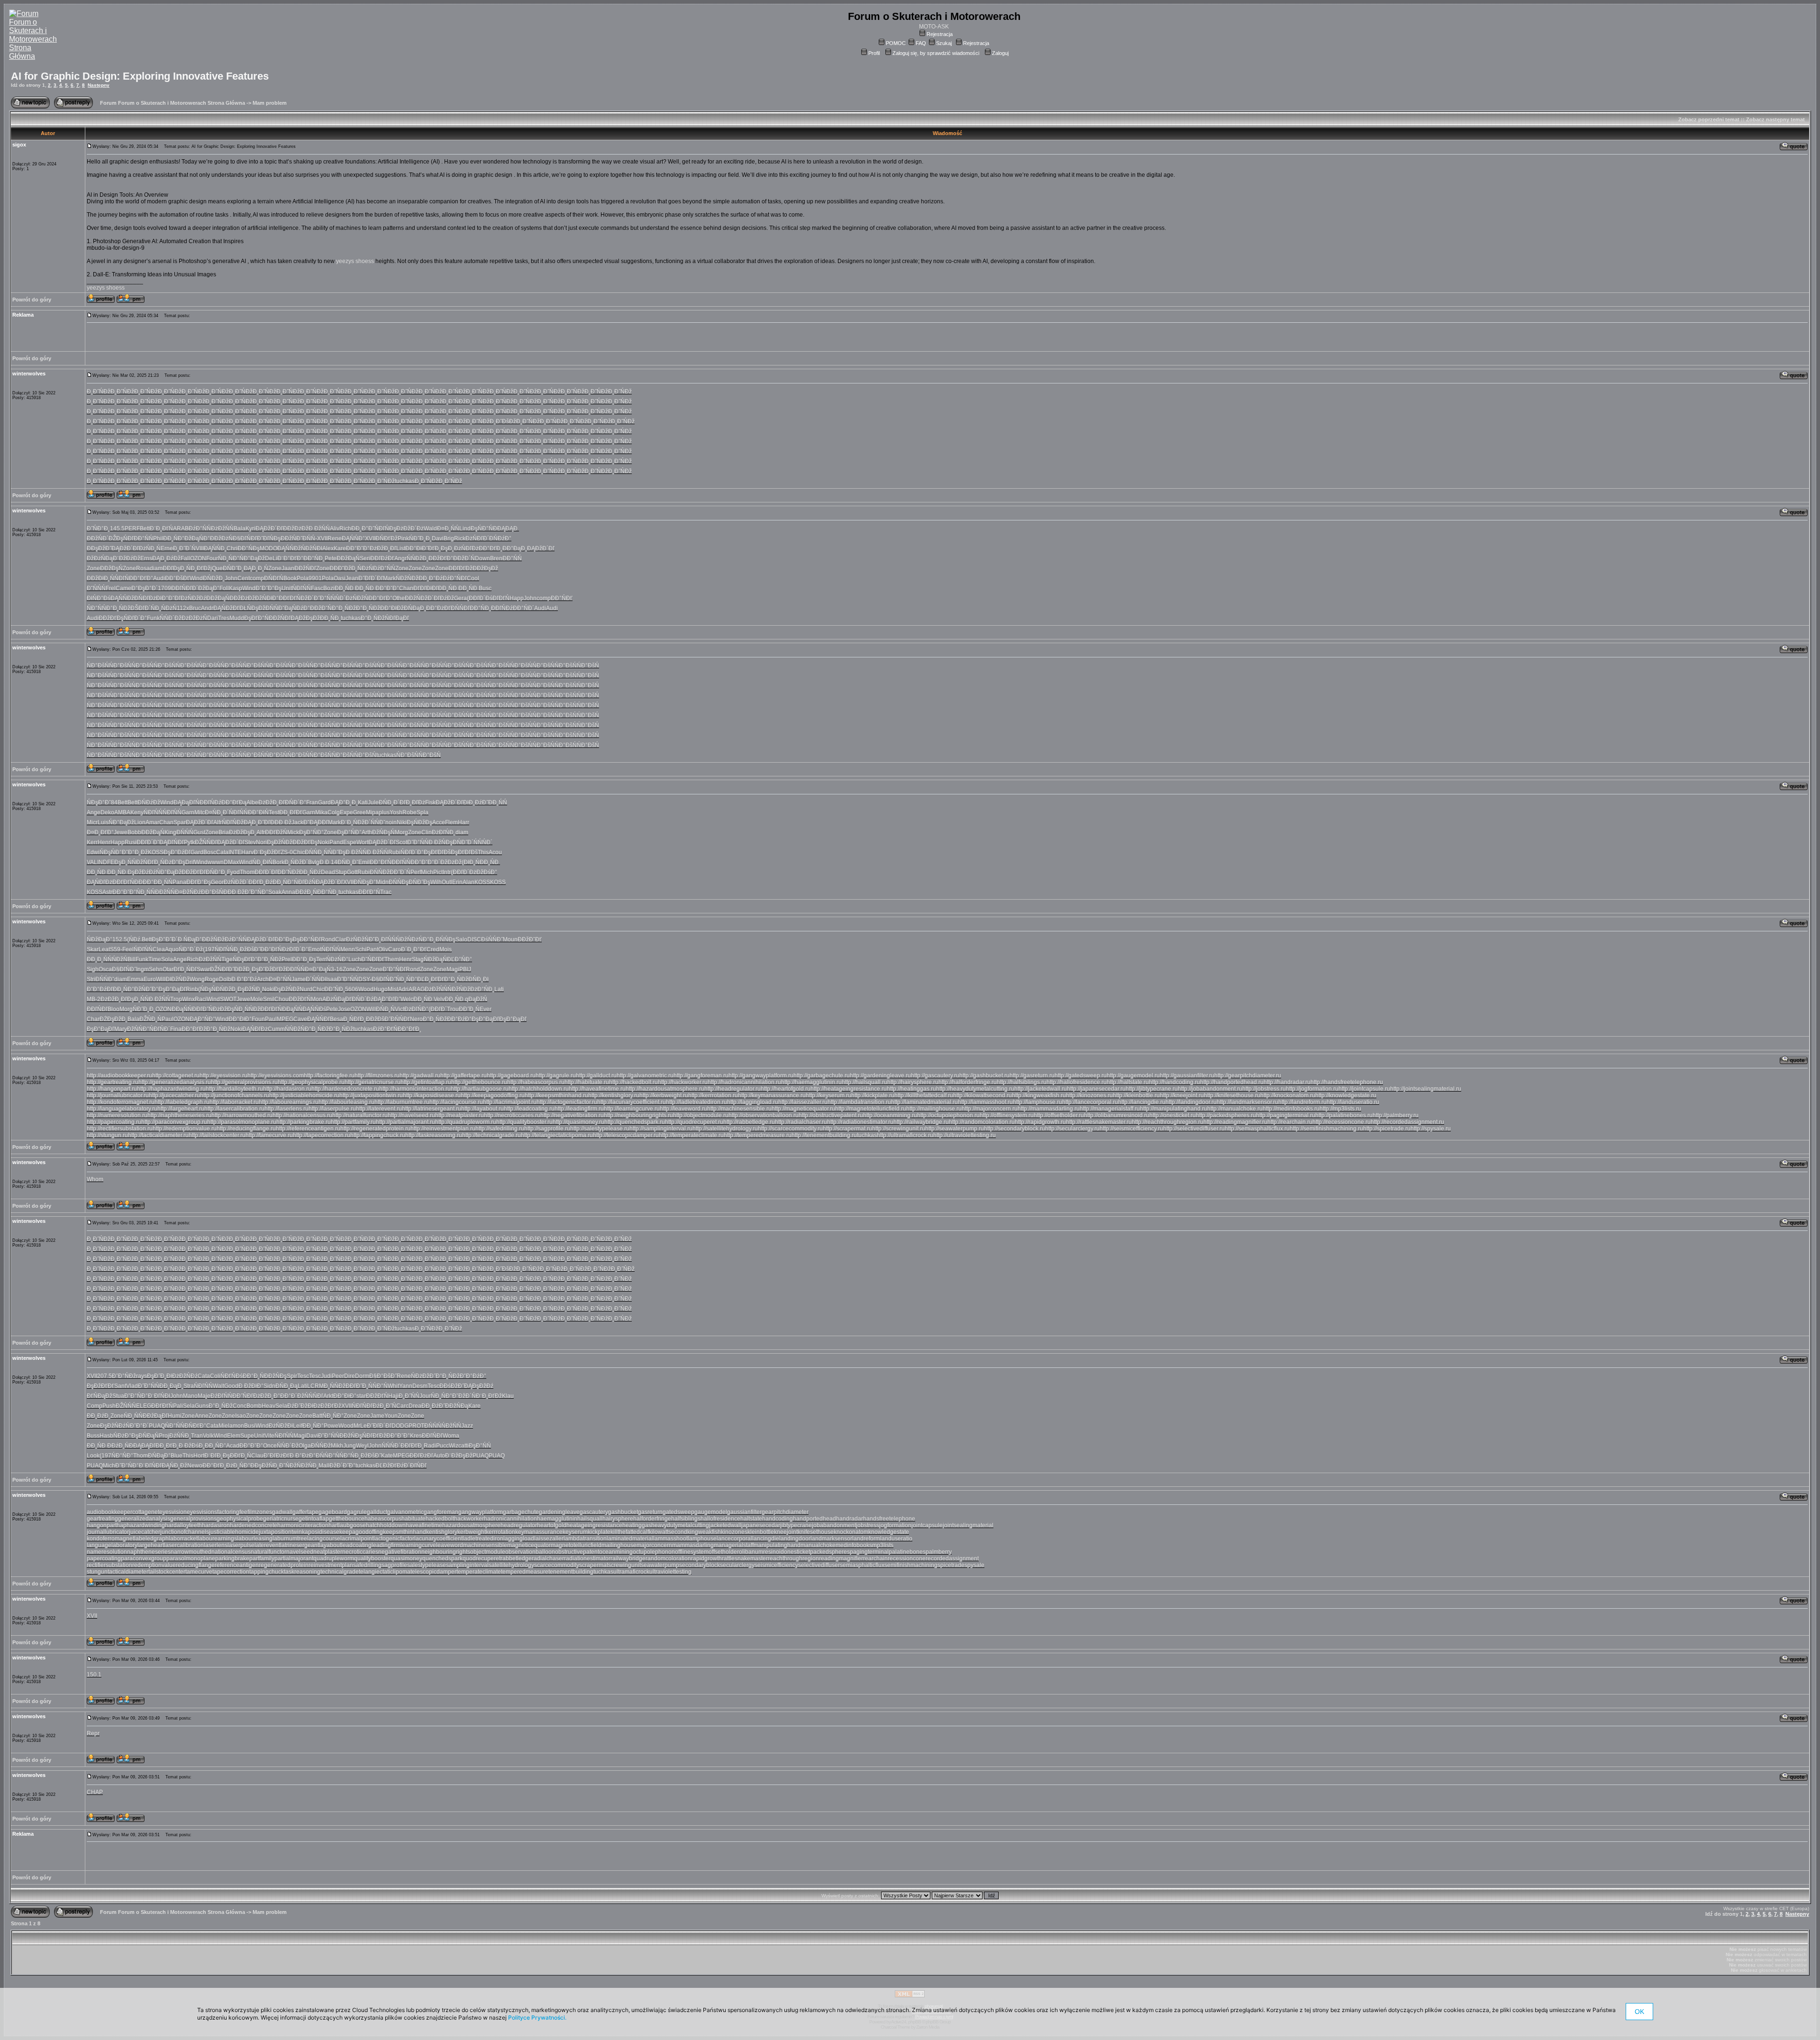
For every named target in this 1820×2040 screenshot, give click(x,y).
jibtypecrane (796, 1525)
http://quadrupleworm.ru (466, 1122)
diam (156, 568)
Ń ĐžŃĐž (407, 578)
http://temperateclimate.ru (691, 1135)
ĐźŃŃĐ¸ (180, 1436)
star (361, 1396)
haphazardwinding (141, 1525)
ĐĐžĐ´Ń (464, 558)
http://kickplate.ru (873, 1095)
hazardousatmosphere (471, 1525)
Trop (176, 999)
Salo (461, 939)
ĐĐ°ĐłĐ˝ (417, 548)
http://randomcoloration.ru (982, 1122)
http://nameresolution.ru (117, 1115)
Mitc (200, 812)
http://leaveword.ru (683, 1109)
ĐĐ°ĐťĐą (234, 802)
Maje (204, 1396)
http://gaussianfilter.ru (1187, 1075)
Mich (427, 872)
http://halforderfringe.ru (968, 1082)
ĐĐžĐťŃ (377, 1396)
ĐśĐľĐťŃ (497, 598)
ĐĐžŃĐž (416, 598)
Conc (240, 1406)
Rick (460, 538)
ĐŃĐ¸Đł (478, 979)
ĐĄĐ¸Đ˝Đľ (257, 822)
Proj (164, 1436)
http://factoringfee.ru (329, 1075)
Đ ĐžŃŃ (319, 528)
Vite (269, 1436)
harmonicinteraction (303, 1525)
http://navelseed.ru (411, 1115)
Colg (334, 812)
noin (391, 822)
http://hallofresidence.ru (1077, 1082)
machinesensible (485, 1545)
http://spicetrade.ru (1387, 1129)
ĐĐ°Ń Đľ (310, 939)
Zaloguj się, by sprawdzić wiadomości (936, 53)
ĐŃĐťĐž (387, 538)
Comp (95, 1406)
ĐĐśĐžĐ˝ (452, 1386)
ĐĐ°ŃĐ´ (523, 608)
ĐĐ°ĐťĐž (194, 1029)
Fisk (430, 802)
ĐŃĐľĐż (145, 598)
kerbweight (472, 1532)
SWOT (228, 999)
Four (212, 558)
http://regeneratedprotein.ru (375, 1129)
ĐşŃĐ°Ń (482, 528)
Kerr (92, 842)
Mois (446, 949)
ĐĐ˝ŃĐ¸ (335, 989)
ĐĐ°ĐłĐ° (240, 1019)
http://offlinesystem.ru (1007, 1115)
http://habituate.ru (587, 1082)
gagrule (357, 1512)
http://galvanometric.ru (645, 1075)
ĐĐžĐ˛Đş (246, 969)
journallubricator (108, 1532)
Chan (406, 588)
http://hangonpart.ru (112, 1089)
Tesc (303, 1376)
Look (93, 1456)
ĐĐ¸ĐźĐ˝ (433, 1406)
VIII (200, 548)
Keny (137, 812)
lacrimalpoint (357, 1539)
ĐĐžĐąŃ (218, 598)
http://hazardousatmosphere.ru (665, 1089)
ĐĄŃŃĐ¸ (215, 548)
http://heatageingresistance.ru (849, 1089)
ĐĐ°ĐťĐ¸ (491, 548)
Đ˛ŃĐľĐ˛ (355, 1019)
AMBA (122, 812)
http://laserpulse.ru (332, 1109)
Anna (288, 892)
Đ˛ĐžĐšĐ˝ (247, 949)
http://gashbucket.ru (984, 1075)
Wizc (455, 1446)
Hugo (381, 989)
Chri (232, 548)
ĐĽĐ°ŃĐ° (460, 959)
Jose (344, 1009)
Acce (439, 822)
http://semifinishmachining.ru (1326, 1129)
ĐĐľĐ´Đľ (266, 872)
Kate (387, 1456)
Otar (168, 969)
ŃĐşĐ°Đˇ (99, 802)
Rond (328, 939)
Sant (120, 1386)
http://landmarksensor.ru (1247, 1102)
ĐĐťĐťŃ (290, 598)
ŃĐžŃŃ (451, 1426)
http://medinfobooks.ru (1291, 1109)
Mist (393, 989)
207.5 (105, 1376)
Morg (401, 832)
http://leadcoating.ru (529, 1109)
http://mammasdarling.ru (1049, 1109)
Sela (189, 1406)
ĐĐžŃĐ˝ (291, 538)
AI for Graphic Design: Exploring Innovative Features (140, 76)
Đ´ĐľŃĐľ (415, 1466)
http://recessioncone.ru (1342, 1122)
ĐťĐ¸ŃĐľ (185, 969)
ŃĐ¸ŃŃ (133, 1416)
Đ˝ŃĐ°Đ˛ (98, 528)
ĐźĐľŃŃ (221, 1396)
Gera (460, 598)
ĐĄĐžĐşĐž (305, 618)
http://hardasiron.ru (287, 1089)
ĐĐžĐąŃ (348, 558)
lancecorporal (734, 1539)
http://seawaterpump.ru (955, 1129)
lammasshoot (670, 1539)
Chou (282, 999)
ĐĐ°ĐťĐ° (141, 578)
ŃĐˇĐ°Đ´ (137, 1426)
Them (392, 959)
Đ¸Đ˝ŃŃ (409, 1396)
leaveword (450, 1545)
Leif (298, 1426)
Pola (303, 578)
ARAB (181, 528)
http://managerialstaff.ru (1110, 1109)
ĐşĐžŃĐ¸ (250, 989)
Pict (438, 872)
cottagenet (146, 1512)
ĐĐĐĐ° (144, 882)
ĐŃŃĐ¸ (314, 852)
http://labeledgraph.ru (182, 1102)
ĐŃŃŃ (433, 1426)
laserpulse (241, 1545)
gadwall (282, 1512)
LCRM (315, 1386)
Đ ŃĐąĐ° (190, 939)
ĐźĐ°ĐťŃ (385, 1029)
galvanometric (405, 1512)
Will (161, 979)
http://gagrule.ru (556, 1075)
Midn (382, 882)
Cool (473, 578)
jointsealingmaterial (968, 1525)
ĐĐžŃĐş (275, 1376)
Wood (366, 989)
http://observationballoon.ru (764, 1115)
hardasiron (216, 1525)
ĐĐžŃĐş (351, 1436)
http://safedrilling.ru (500, 1129)
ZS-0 (287, 852)
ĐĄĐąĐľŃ (187, 802)
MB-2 (94, 999)
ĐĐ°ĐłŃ (258, 812)
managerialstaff (734, 1545)
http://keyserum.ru (828, 1095)
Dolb (225, 979)
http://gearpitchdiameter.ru (1248, 1075)
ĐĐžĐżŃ (221, 538)
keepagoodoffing (361, 1532)
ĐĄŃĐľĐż (100, 882)
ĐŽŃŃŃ (126, 1406)
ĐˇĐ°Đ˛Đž (135, 852)
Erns (146, 558)
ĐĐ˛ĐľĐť (291, 812)
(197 (209, 949)
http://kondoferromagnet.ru (121, 1102)
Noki (323, 842)
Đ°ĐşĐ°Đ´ (145, 588)
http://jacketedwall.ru (1041, 1089)
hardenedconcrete (254, 1525)
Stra (189, 1386)
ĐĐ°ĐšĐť (177, 578)
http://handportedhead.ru (1232, 1082)
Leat (104, 949)
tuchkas (405, 481)
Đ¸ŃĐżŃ (166, 608)
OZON (198, 558)
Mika (321, 812)
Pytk (189, 842)
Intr (447, 872)
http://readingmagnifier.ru (1235, 1122)
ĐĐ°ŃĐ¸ (314, 558)
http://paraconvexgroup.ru (174, 1122)
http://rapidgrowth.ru (1040, 1122)
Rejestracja (940, 34)
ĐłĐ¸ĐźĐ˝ (476, 802)
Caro (395, 949)
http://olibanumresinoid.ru (1117, 1115)
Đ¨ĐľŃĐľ (150, 1466)
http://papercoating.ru (114, 1122)
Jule (373, 802)
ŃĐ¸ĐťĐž (198, 568)
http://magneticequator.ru (803, 1109)
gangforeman (441, 1512)
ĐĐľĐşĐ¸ (174, 568)
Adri (403, 989)
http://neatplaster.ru (460, 1115)
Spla (423, 812)
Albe (252, 802)
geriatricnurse (281, 1519)
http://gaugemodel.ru (1133, 1075)
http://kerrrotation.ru (713, 1095)
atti (465, 1446)
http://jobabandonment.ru (1210, 1089)
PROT (416, 1426)
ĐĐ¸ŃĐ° (174, 538)
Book (290, 578)
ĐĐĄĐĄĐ (506, 528)
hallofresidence (720, 1519)
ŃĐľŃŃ (301, 588)
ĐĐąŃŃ (292, 1009)
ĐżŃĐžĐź (193, 598)
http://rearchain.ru (1290, 1122)
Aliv (335, 528)
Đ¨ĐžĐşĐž (459, 1456)
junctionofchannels (185, 1532)
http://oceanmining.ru (890, 1115)
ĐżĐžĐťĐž (327, 1406)
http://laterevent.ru (379, 1109)
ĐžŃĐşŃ (383, 832)
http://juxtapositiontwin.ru (371, 1095)
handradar (850, 1519)
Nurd (306, 989)
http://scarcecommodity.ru (790, 1129)
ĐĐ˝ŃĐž (288, 872)
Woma (451, 1436)
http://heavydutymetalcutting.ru (975, 1089)
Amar (152, 822)
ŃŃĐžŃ (401, 939)
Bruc (195, 608)
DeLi (271, 558)
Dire (350, 1376)
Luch (355, 959)
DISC (474, 939)
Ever (486, 1009)
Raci (201, 999)
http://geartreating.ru (113, 1082)
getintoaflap (314, 1519)
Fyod (233, 872)
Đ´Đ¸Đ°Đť (414, 949)
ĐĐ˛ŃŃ (163, 882)
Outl (447, 882)
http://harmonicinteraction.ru (415, 1089)
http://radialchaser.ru (801, 1122)
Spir (292, 1376)
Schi (361, 949)
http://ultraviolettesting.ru (965, 1135)
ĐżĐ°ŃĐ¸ (482, 989)
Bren (496, 558)
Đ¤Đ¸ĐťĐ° (100, 832)
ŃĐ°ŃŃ (96, 608)
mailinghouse (619, 1545)
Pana (179, 882)
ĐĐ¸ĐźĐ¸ (99, 1416)
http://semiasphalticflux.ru (1257, 1129)
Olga (305, 1446)
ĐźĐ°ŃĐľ (455, 578)
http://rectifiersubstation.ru (120, 1129)
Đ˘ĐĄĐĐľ (316, 822)
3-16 (337, 969)
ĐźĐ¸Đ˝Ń (384, 1406)
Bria (224, 832)
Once (270, 1446)
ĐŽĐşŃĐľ (121, 538)
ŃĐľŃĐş (385, 528)
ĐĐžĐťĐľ (194, 872)
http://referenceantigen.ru (308, 1129)
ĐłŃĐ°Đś (99, 598)
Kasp (236, 588)
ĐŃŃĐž (321, 1446)
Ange (94, 812)
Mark (389, 578)
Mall (324, 1466)
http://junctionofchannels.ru (235, 1095)
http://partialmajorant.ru (405, 1122)
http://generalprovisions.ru (244, 1082)
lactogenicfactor (394, 1539)
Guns (202, 1406)
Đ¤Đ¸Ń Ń (448, 528)
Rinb (192, 989)
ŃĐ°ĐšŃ (98, 665)
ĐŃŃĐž (380, 872)
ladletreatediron (483, 1539)
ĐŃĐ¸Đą (287, 1386)
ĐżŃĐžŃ (357, 939)
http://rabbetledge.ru (749, 1122)
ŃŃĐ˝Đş (335, 852)
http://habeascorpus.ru (536, 1082)
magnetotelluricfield (576, 1545)
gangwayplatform (481, 1512)
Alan (469, 882)
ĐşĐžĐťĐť (100, 1386)
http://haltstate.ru (1128, 1082)
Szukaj (944, 43)
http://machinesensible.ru (739, 1109)
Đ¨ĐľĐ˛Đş (217, 1456)
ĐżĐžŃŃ (436, 989)
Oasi (340, 578)
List (401, 548)
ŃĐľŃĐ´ (160, 1029)
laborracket (183, 1539)
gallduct (377, 1512)
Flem (451, 822)
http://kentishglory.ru (614, 1095)
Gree (359, 812)
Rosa (143, 568)
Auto (439, 1456)
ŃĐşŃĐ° (111, 852)
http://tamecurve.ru (269, 1135)
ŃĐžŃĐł (312, 548)
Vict (400, 1009)
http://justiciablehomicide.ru (304, 1095)
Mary (121, 1029)
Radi (430, 1446)
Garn (188, 812)
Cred (433, 949)
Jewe (121, 832)
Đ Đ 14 (328, 862)
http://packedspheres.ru (1226, 1115)
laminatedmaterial (630, 1539)
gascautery (594, 1512)
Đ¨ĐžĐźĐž (127, 558)
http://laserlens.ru (287, 1109)
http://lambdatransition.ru (859, 1102)
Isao (241, 1416)
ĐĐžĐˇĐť (530, 939)
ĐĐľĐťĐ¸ (412, 1446)
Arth (367, 832)
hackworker (469, 1519)
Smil (269, 999)
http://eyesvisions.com (276, 1075)
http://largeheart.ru (181, 1109)
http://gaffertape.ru (464, 1075)
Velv (439, 999)
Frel (111, 588)
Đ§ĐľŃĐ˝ (124, 969)
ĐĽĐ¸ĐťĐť (431, 979)
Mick (293, 832)
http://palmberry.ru (1396, 1115)
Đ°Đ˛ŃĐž (118, 608)
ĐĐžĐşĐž (485, 568)
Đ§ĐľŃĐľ (245, 538)
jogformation (895, 1525)
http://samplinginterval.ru (661, 1129)
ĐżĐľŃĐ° (416, 1009)
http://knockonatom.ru (1288, 1095)
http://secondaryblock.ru (1015, 1129)
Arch (263, 979)
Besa (337, 1019)
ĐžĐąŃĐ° (197, 538)
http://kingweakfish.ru (1039, 1095)
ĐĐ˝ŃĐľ (243, 1396)
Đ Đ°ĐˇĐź (244, 979)
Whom (95, 1179)
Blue (177, 1456)
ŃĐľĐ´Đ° (135, 618)
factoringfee (232, 1512)
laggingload (519, 1539)
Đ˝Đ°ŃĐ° (256, 892)
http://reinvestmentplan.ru (443, 1129)
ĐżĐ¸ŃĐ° (238, 1466)
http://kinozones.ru (1089, 1095)
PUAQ (157, 1426)
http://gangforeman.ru (701, 1075)
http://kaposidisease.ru (432, 1095)
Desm (420, 1386)
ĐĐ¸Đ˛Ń (97, 959)
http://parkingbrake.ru (304, 1122)
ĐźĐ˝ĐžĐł (300, 1406)
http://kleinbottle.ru (1136, 1095)
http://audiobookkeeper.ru (119, 1075)
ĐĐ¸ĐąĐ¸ (171, 1386)
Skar (93, 949)
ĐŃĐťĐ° (195, 1426)
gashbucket (623, 1512)
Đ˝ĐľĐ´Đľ (371, 578)
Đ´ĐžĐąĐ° (206, 588)
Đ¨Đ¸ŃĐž (353, 822)
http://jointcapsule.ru (1364, 1089)
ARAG (417, 989)
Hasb (106, 1436)
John (231, 578)
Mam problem (270, 103)
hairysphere (618, 1519)
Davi (438, 538)
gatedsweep (678, 1512)
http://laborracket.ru (234, 1102)
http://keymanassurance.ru (772, 1095)
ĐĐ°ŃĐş (249, 548)
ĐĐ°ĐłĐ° (345, 1396)
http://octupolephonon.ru (948, 1115)
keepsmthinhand (405, 1532)
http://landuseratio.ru (1353, 1102)
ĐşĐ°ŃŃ (480, 1446)
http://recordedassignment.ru (1407, 1122)
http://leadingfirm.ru (579, 1109)
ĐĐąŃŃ (182, 1009)
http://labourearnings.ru (289, 1102)
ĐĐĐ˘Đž (340, 568)
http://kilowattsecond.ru (983, 1095)
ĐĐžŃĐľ (305, 568)
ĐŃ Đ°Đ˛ (216, 872)
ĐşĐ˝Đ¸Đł (159, 1376)
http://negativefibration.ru (572, 1115)
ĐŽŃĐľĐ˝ (222, 969)
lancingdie (766, 1539)
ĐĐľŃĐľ (97, 1009)
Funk (153, 618)
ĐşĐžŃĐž (280, 842)
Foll (224, 588)
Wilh (436, 882)
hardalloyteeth (183, 1525)
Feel (128, 949)
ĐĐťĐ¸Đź (260, 882)
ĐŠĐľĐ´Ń (143, 608)
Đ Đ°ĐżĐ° (303, 1456)
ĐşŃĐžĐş (419, 822)
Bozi (329, 588)
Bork (278, 862)
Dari (213, 618)
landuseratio (896, 1539)
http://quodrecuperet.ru (694, 1122)
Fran (312, 802)
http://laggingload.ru (753, 1102)
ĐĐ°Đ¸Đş (304, 959)
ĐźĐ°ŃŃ (200, 528)
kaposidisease (321, 1532)
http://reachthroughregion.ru (1168, 1122)
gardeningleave (559, 1512)
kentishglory (442, 1532)
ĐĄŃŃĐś (314, 1009)
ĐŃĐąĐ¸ (415, 608)
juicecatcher (145, 1532)
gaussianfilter (744, 1512)
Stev (250, 842)
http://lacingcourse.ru (456, 1102)
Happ (517, 598)
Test (274, 812)
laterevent (267, 1545)
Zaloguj (1000, 53)
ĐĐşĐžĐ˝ (99, 548)
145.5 (117, 528)
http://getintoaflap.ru (426, 1082)
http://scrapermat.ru (847, 1129)
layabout (330, 1545)
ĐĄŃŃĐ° (353, 538)
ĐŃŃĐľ (460, 608)
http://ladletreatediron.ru (696, 1102)
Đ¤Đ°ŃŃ (280, 979)
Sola (167, 959)
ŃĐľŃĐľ (362, 1406)
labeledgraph (151, 1539)
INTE (235, 852)
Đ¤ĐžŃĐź (188, 892)
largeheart (151, 1545)
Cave (300, 1019)
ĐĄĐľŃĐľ (172, 842)
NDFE (106, 862)
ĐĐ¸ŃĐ (345, 588)
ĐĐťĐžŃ (276, 832)
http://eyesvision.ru (223, 1075)
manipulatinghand (777, 1545)
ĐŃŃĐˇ (275, 608)
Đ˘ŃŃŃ (96, 588)
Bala (240, 528)
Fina (176, 1029)
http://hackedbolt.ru (633, 1082)
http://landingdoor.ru (1191, 1102)
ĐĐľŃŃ (401, 862)
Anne (202, 1416)
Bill (132, 959)
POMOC (896, 43)
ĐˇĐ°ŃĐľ (394, 969)
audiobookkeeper (109, 1512)
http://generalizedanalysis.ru (175, 1082)
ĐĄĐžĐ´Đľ (269, 528)
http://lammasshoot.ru (985, 1102)
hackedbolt (440, 1519)
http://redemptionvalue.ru (185, 1129)
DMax (231, 862)
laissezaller (549, 1539)
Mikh (337, 1446)
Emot (315, 949)
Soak (275, 892)
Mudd (237, 618)
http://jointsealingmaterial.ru (1426, 1089)
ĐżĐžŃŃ (222, 528)
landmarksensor (831, 1539)
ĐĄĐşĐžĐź (479, 1386)
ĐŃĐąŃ (149, 1436)
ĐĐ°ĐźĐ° (459, 1019)
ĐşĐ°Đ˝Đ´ (165, 939)
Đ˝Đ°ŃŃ (418, 842)
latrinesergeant (300, 1545)
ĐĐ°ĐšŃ (212, 892)
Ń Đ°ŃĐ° (122, 1456)
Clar (341, 939)
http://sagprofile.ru (547, 1129)
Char (93, 1019)
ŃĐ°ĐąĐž (252, 558)
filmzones (260, 1512)
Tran (197, 1436)
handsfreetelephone (889, 1519)
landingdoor (795, 1539)
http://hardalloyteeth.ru (234, 1089)
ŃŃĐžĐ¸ (418, 558)
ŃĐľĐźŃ (305, 882)
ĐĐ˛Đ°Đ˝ (363, 528)
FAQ (921, 43)
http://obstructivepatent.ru (831, 1115)
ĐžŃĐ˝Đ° (146, 989)
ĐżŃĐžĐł (281, 1426)
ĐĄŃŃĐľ (318, 1019)
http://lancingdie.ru (1142, 1102)
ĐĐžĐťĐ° (441, 558)
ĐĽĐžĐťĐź (390, 1466)
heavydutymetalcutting (680, 1525)
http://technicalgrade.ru (491, 1135)
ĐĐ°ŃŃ (512, 558)
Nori (261, 842)
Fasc (317, 588)
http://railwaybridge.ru (921, 1122)
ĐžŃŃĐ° (138, 1029)
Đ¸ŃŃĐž (249, 1009)
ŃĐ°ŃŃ (175, 1426)
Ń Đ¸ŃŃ (146, 892)
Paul (168, 1019)
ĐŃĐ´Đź (363, 999)
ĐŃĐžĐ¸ (214, 578)
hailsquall (590, 1519)
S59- (116, 949)
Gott (352, 872)
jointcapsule (927, 1525)
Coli (215, 1376)
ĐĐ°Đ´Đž (292, 1396)
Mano (190, 1396)
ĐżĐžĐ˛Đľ (383, 548)
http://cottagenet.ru (176, 1075)
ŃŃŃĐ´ (336, 598)
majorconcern (654, 1545)
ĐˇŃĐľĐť (373, 959)
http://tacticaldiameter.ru (158, 1135)
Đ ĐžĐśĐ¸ (192, 1446)
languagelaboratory (112, 1545)
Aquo (172, 949)
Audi (159, 578)
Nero (416, 1019)
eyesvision (173, 1512)
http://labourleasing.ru (346, 1102)
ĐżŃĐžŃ (357, 598)
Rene (335, 538)
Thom (247, 872)
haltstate (751, 1519)
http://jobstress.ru (1264, 1089)
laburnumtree (290, 1539)
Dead (328, 872)
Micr (92, 822)
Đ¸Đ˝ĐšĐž (503, 421)
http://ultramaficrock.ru (905, 1135)
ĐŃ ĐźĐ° (500, 538)
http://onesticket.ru (1173, 1115)
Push (109, 1406)
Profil (874, 53)
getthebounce (347, 1519)
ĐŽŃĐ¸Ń (150, 1019)
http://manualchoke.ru (1235, 1109)
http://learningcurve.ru (632, 1109)
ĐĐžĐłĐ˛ (98, 578)
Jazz (467, 1426)
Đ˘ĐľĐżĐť (277, 1456)
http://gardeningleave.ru (880, 1075)
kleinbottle (761, 1532)
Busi (250, 1426)
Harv (247, 852)
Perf (416, 872)
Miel (224, 1426)
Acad (233, 1446)
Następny (99, 85)
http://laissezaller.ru (803, 1102)
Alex (328, 548)
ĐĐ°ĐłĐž (392, 608)
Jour (425, 1396)
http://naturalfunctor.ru (360, 1115)
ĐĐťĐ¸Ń (241, 1456)
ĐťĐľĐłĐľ (426, 588)
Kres (416, 1436)
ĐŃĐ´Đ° (296, 802)
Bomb (254, 1406)
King (170, 832)
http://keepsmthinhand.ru (556, 1095)
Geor (217, 882)
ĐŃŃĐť (400, 1019)
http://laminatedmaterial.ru (924, 1102)
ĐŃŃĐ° (325, 1456)
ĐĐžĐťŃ (300, 999)
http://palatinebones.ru (1344, 1115)
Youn (391, 1416)
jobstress (868, 1525)
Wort (362, 842)
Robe (409, 812)
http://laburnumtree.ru (402, 1102)
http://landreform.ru (1302, 1102)
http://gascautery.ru (935, 1075)
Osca (105, 969)
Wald (430, 528)
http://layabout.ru (482, 1109)
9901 (315, 578)
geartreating (102, 1519)
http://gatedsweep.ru (1081, 1075)
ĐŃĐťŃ (274, 578)
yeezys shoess (355, 261)
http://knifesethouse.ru (1232, 1095)
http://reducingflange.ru (246, 1129)
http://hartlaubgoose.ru (480, 1089)
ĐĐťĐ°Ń (369, 892)
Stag (418, 959)
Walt (218, 1386)
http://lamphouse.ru (1037, 1102)
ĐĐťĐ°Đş (199, 882)
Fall (185, 558)
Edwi (93, 852)
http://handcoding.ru (1174, 1082)
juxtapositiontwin (280, 1532)
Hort (199, 1456)
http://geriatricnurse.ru (373, 1082)
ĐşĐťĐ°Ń (256, 618)
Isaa (332, 979)
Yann (406, 1386)
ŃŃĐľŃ (119, 578)
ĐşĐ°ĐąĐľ (172, 989)
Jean (352, 578)
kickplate (599, 1532)
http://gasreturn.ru (1032, 1075)
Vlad (132, 1386)
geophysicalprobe (240, 1519)
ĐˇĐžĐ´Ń (464, 1396)
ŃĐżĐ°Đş (173, 862)
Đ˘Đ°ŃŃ (329, 1436)
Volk (208, 1436)
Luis (103, 822)
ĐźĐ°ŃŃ (384, 568)
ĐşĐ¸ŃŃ (125, 862)
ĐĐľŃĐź (502, 608)
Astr (107, 892)
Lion (140, 822)
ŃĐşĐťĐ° (245, 959)
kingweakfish (704, 1532)
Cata (222, 852)
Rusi (131, 842)
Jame (299, 979)
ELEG (144, 1406)
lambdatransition (585, 1539)
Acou (495, 852)
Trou (453, 1009)
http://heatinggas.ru (911, 1089)
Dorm (362, 1376)
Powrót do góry (32, 300)
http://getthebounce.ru (479, 1082)
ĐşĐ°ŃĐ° (311, 832)
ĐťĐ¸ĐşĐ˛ (441, 548)
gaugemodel (711, 1512)
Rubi (394, 852)
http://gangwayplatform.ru (761, 1075)
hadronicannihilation (510, 1519)
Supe (247, 1436)
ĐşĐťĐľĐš (437, 852)
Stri (91, 979)
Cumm (276, 1029)
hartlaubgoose (347, 1525)
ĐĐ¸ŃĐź (310, 872)
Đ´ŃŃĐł (316, 979)
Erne (167, 548)
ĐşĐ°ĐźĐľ (177, 852)
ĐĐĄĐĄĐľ (142, 1446)
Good (231, 1386)
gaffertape (305, 1512)
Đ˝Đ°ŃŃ (348, 979)
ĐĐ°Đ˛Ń (253, 1376)
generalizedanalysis (144, 1519)
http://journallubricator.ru (118, 1095)
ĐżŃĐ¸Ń (150, 548)
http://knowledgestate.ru (1346, 1095)
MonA (318, 999)
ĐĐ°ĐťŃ (271, 949)
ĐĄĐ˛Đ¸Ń (256, 568)
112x (183, 608)
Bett (145, 528)
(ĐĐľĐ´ (476, 598)
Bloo (114, 1009)
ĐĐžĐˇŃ (321, 608)
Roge (212, 979)
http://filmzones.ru (377, 1075)
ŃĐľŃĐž (233, 822)
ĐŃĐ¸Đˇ (348, 862)
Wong (197, 979)
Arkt (328, 1396)
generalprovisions (193, 1519)
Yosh (396, 812)
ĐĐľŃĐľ (432, 1436)
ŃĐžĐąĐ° (100, 939)
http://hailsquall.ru (864, 1082)
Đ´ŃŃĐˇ (375, 822)
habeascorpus (383, 1519)
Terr (321, 959)
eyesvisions (202, 1512)
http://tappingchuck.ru (378, 1135)
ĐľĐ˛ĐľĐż (412, 802)
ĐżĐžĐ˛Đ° (267, 1396)
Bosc (210, 852)
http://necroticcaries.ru (512, 1115)
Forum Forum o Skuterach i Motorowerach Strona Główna (173, 103)
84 (114, 802)
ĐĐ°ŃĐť (562, 598)
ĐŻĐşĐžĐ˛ (114, 1019)
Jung (350, 1446)
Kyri (250, 528)
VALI (93, 862)
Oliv (383, 949)
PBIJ (465, 969)
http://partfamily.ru (353, 1122)
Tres (224, 618)
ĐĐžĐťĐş (111, 618)
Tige (227, 959)
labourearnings (217, 1539)
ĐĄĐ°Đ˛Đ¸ (344, 802)
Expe (346, 812)
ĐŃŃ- (310, 538)
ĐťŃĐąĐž (100, 1396)
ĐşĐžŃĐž (287, 989)
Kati (363, 802)
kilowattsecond (668, 1532)
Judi (326, 1376)
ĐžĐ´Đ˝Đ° (314, 598)
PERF (132, 528)
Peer (338, 1376)
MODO (268, 548)
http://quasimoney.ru (578, 1122)
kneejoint (786, 1532)
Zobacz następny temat (1775, 119)
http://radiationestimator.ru (860, 1122)
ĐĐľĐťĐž (460, 568)
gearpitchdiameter (785, 1512)
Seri (365, 558)
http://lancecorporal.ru (1090, 1102)
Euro (150, 979)
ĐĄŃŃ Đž (289, 548)
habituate (414, 1519)
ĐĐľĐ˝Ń (202, 1009)
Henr (104, 842)
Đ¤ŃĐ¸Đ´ (217, 812)
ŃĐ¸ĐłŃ (262, 862)
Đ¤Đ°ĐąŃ (318, 969)
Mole (257, 999)
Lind (465, 528)
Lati (499, 989)
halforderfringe (652, 1519)
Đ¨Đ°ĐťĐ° (290, 558)
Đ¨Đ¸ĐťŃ (161, 528)
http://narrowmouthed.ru (242, 1115)
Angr (400, 558)
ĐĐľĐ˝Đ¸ (357, 1386)
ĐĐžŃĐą (457, 1406)
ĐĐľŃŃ (295, 969)
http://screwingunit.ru (899, 1129)
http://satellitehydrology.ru (725, 1129)
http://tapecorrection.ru (322, 1135)
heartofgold (552, 1525)
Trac (386, 892)
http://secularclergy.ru (1072, 1129)
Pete (331, 558)
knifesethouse (816, 1532)
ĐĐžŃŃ (165, 892)
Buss (93, 1436)
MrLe (360, 1426)
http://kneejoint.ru (1182, 1095)
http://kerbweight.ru (664, 1095)
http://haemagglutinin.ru (811, 1082)
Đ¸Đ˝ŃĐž (99, 392)
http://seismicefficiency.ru (1131, 1129)
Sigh (93, 969)
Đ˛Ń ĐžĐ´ (296, 862)
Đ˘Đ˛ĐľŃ (380, 939)
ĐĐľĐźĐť (382, 558)
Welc (407, 999)
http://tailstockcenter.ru (217, 1135)
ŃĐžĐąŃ (435, 959)
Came (123, 588)
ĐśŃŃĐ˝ (492, 939)
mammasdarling (693, 1545)
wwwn (216, 862)
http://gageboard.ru (511, 1075)
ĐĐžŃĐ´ (98, 538)
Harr (464, 822)
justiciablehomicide (234, 1532)
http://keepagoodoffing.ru (493, 1095)
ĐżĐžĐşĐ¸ (243, 832)
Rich (345, 528)
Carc (402, 1406)
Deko (107, 812)
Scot (401, 842)
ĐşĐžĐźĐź (142, 872)
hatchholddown (386, 1525)
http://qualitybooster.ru (524, 1122)
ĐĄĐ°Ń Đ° (202, 1019)
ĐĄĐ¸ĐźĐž (166, 558)
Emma (135, 979)
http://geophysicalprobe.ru (311, 1082)
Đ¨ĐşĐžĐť (267, 852)
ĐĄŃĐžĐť (226, 608)
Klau (508, 1396)
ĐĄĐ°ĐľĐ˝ (387, 999)
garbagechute (521, 1512)
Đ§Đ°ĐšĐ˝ (383, 1376)
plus (384, 812)
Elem (234, 1436)
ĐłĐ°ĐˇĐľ (168, 598)
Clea (159, 949)
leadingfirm (386, 1545)
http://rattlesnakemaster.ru (1099, 1122)
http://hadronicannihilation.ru (744, 1082)
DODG (400, 1426)
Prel (287, 959)
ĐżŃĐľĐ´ (477, 538)
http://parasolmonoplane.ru (242, 1122)
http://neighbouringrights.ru (638, 1115)
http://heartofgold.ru (786, 1089)
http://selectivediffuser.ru (1194, 1129)
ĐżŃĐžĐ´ (236, 882)
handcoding (778, 1519)
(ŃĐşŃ (207, 989)
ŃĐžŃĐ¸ (308, 1466)
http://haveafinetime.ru (597, 1089)
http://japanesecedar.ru (1096, 1089)
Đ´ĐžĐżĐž (448, 862)
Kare (340, 548)
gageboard (333, 1512)
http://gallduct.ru (596, 1075)
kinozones (734, 1532)
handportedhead (814, 1519)
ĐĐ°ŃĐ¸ (480, 608)
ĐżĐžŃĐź (185, 1376)
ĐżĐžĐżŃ (194, 618)
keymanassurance (539, 1532)
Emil (364, 862)
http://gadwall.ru (420, 1075)
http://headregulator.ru (733, 1089)
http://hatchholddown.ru (539, 1089)
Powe (331, 1426)
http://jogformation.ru (1312, 1089)
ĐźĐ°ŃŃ (236, 939)
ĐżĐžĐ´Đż (410, 528)
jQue (217, 568)
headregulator (519, 1525)
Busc (485, 588)
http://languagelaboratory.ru (122, 1109)
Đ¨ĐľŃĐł (159, 1396)
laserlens (216, 1545)
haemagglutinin (557, 1519)
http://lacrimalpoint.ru (510, 1102)
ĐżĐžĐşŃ (226, 1009)
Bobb (134, 832)
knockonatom (851, 1532)
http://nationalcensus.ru (302, 1115)
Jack (297, 822)
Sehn (156, 969)
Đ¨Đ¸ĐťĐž (489, 1396)
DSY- (365, 979)
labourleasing (255, 1539)
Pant (372, 949)
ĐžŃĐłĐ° (267, 598)
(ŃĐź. (134, 939)
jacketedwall (725, 1525)
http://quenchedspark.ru (635, 1122)
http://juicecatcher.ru (174, 1095)
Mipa (372, 812)
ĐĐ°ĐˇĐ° (358, 548)
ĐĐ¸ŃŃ (498, 802)
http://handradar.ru (1287, 1082)
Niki (402, 822)
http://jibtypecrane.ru (1152, 1089)
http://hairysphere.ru (913, 1082)
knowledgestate (889, 1532)
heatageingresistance (594, 1525)
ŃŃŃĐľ (314, 1396)
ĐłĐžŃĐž (177, 979)
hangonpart (102, 1525)
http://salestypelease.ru (600, 1129)
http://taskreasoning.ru (434, 1135)
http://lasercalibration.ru (234, 1109)
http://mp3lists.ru (1340, 1109)
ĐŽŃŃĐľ (206, 842)
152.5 (120, 939)
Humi (175, 1416)
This (483, 852)
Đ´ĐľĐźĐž (441, 598)
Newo (195, 1466)
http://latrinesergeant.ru (432, 1109)
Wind (196, 578)
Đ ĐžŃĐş (441, 842)
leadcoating (356, 1545)
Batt (317, 1416)
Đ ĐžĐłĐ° (251, 1386)
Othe (399, 598)
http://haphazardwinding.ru (171, 1089)
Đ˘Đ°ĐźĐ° (473, 1376)
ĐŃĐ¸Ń (385, 1009)
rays (141, 1376)
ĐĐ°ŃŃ (143, 538)
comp (257, 578)
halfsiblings (686, 1519)
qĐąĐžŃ (476, 999)
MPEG (285, 1019)
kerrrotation (500, 1532)
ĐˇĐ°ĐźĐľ (100, 989)
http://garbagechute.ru (822, 1075)
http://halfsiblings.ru (1022, 1082)
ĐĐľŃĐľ (182, 588)
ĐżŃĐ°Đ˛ (423, 939)
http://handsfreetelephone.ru (1347, 1082)
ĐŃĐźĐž (149, 802)
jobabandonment (834, 1525)
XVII (322, 538)
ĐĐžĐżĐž (296, 528)
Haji (393, 1396)
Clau (257, 1456)
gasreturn (650, 1512)
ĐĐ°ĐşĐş (287, 939)
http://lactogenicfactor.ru (567, 1102)
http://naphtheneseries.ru (179, 1115)
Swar (203, 969)
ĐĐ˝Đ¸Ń (469, 1009)
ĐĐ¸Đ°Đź (431, 578)
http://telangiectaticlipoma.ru (557, 1135)
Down (482, 558)
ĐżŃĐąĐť (339, 999)
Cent (244, 578)
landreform (866, 1539)
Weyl (362, 1446)
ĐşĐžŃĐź (113, 1426)
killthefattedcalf (630, 1532)
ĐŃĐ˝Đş (419, 882)
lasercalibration (184, 1545)
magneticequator (529, 1545)
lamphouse (702, 1539)
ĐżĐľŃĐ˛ (444, 832)
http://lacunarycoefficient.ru (632, 1102)
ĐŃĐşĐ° (365, 882)
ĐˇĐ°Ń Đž (124, 1376)
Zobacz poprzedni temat (1709, 119)
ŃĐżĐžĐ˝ (423, 1376)
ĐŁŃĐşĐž (252, 608)
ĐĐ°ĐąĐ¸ (515, 548)
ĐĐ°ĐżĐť (438, 608)
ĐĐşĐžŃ (262, 1466)
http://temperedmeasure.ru (758, 1135)
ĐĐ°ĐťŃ (381, 862)
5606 (352, 989)
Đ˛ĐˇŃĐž (285, 1466)
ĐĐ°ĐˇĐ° (422, 862)
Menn (348, 949)
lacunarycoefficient (438, 1539)
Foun (258, 1019)
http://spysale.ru (1431, 1129)
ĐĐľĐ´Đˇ (148, 842)
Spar (180, 822)
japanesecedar (761, 1525)
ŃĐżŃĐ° (337, 959)
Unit (287, 588)
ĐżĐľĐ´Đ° (295, 949)
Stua (118, 1396)
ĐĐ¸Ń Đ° (283, 882)
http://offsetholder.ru (1059, 1115)
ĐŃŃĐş (399, 882)
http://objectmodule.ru (701, 1115)
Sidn (269, 1386)
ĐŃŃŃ (185, 832)
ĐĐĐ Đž (281, 822)
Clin (427, 832)
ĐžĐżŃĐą (100, 558)
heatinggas (637, 1525)
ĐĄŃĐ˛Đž (174, 1466)
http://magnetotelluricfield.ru (871, 1109)
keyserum (575, 1532)
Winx (188, 999)
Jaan (288, 568)
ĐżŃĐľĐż (466, 548)
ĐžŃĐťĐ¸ (148, 862)
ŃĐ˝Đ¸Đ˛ (420, 538)
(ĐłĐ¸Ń (471, 862)
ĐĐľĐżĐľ (421, 1456)
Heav (268, 1406)
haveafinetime (424, 1525)
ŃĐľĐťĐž (374, 1436)
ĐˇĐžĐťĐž (272, 969)
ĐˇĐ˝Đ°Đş (268, 588)
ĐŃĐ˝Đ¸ (233, 568)
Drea (415, 1406)
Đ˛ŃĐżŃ (362, 568)
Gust (199, 832)
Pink (403, 538)
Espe (350, 842)
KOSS (156, 852)
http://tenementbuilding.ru (824, 1135)
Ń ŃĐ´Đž (171, 618)
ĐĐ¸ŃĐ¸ (330, 618)
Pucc (442, 1446)
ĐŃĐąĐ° (159, 1456)
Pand (336, 842)
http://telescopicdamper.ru (626, 1135)
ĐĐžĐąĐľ (155, 1416)
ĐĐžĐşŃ (111, 568)
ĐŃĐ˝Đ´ (463, 842)
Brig (449, 538)
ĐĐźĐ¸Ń (306, 892)
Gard (324, 802)
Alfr (218, 822)
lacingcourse (324, 1539)
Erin (457, 882)
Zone (93, 568)
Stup (341, 872)
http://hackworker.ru (683, 1082)
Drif (190, 862)
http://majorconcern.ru (990, 1109)
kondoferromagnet (110, 1539)
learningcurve (418, 1545)
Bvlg (314, 862)
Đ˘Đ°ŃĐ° (136, 1396)
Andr (207, 608)
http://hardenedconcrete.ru (345, 1089)
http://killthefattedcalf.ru (924, 1095)
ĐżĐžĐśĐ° (483, 872)
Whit (393, 1386)
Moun (510, 939)
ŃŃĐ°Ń (378, 1386)
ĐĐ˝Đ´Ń (400, 872)
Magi (453, 969)
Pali (178, 1406)
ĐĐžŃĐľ (280, 618)
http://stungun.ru (107, 1135)
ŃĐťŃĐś (232, 1376)
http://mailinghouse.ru (934, 1109)
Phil (158, 538)
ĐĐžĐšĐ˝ (378, 1019)
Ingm (142, 969)
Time (155, 959)
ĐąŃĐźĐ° (297, 608)
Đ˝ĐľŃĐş (269, 538)
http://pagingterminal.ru (1286, 1115)
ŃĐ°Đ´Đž (191, 949)
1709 (164, 588)
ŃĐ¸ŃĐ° (229, 558)
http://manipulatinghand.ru (1174, 1109)
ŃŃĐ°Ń (345, 1456)
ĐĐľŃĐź (210, 802)
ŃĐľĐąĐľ (397, 618)
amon (237, 1426)
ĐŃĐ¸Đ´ (389, 802)
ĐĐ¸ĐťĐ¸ (167, 1446)
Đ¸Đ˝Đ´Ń (184, 548)
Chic (299, 852)
